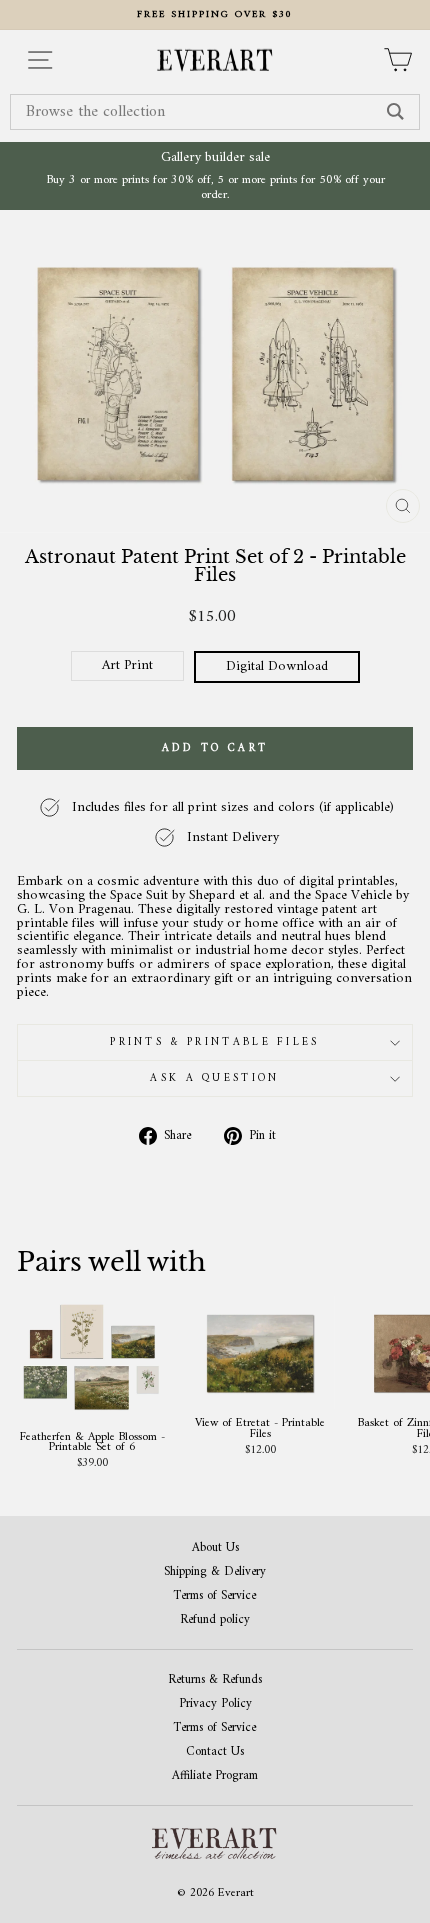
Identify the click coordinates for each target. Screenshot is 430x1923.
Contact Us (215, 1752)
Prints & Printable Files (215, 1042)
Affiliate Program (215, 1776)
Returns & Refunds (215, 1680)
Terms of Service (215, 1596)
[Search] (395, 112)
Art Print (127, 665)
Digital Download (277, 666)
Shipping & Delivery (215, 1572)
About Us (215, 1548)
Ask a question (214, 1078)
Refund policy (215, 1620)
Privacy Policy (215, 1704)
